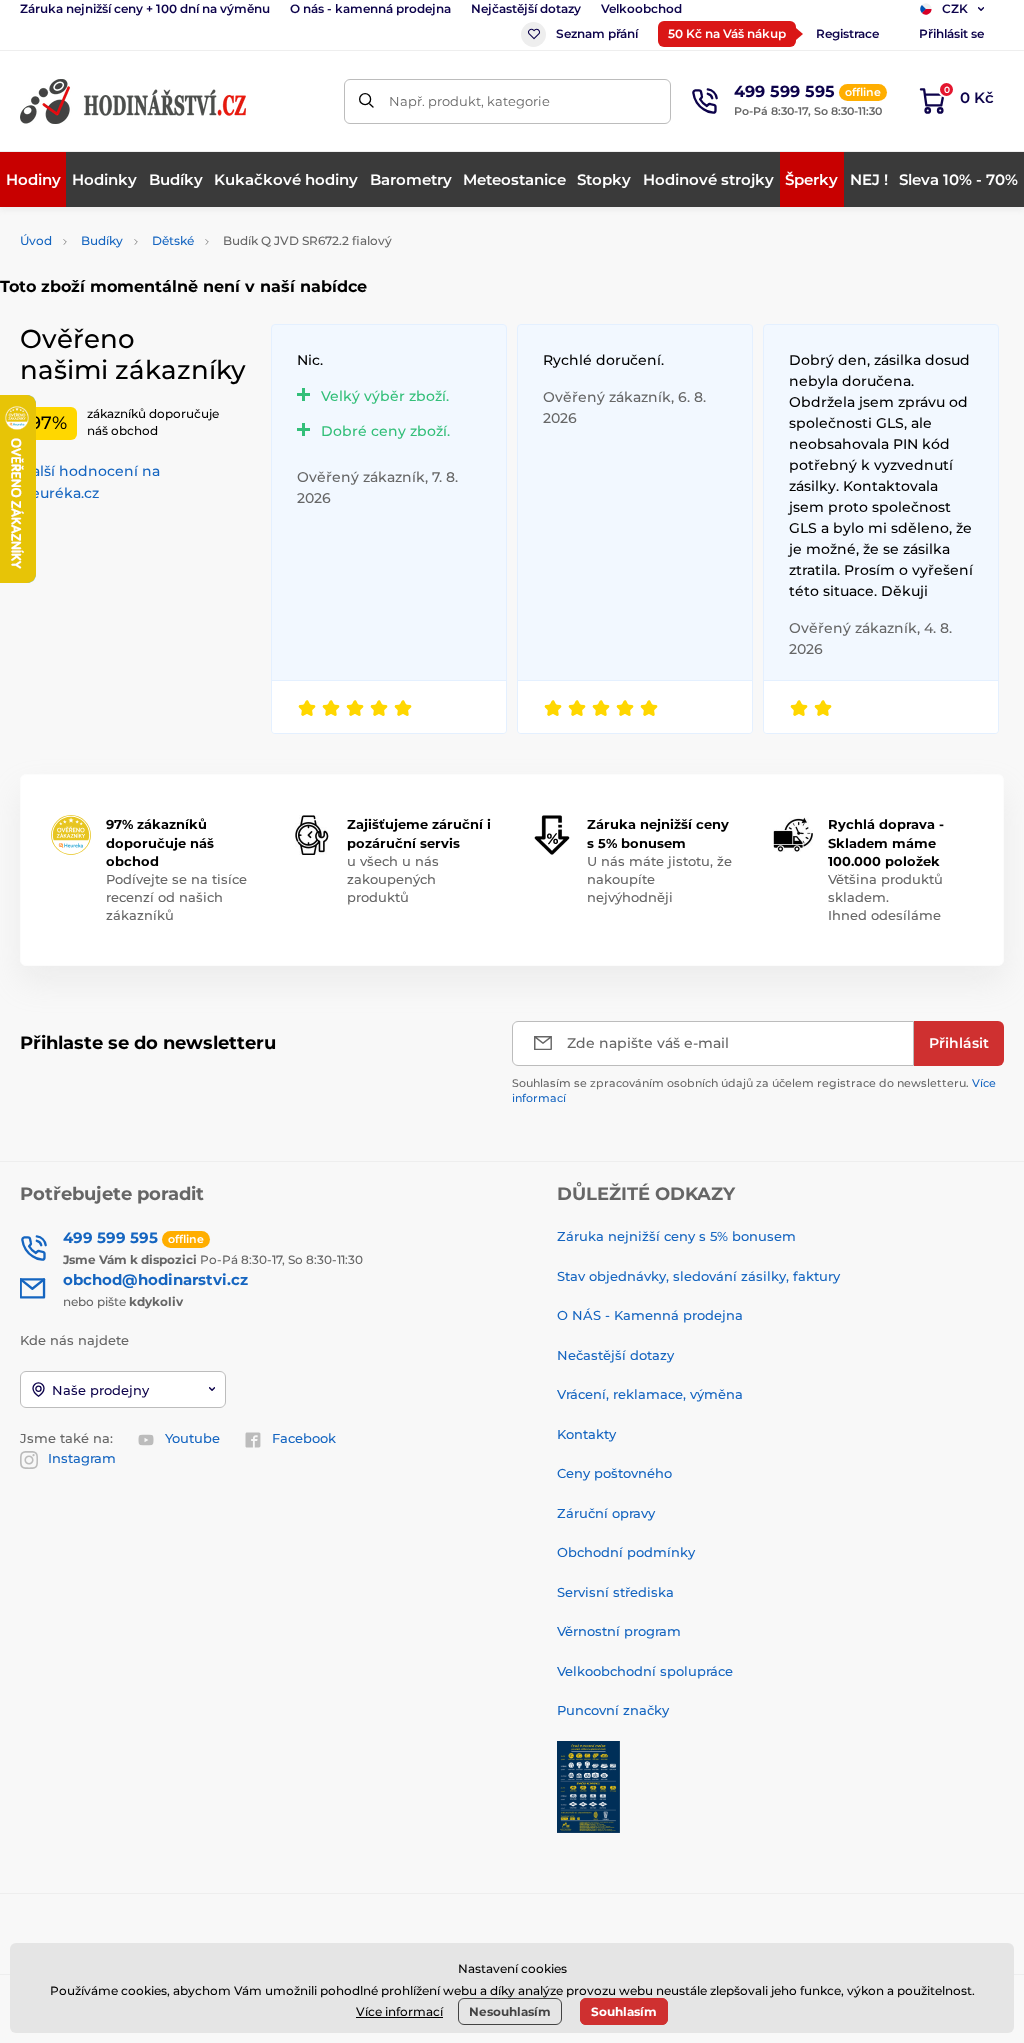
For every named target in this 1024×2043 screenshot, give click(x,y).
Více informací (399, 2011)
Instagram (82, 1458)
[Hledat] (366, 101)
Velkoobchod (641, 8)
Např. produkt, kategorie (469, 101)
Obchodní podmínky (626, 1552)
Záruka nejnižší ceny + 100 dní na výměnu (145, 8)
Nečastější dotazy (615, 1355)
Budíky (102, 240)
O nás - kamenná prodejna (370, 8)
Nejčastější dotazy (526, 8)
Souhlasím (624, 2011)
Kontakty (586, 1434)
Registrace (847, 33)
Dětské (173, 240)
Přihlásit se (951, 33)
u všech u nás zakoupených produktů (393, 879)
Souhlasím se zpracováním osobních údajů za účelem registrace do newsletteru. (754, 1090)
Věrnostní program (619, 1631)
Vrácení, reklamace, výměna (650, 1394)
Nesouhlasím (510, 2011)
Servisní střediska (615, 1592)
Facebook (304, 1438)
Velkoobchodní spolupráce (645, 1671)
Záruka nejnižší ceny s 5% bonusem (676, 1236)
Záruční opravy (606, 1513)
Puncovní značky (613, 1710)
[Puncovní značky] (588, 1785)
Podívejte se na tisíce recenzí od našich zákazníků (176, 897)
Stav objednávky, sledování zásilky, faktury (698, 1276)
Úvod (36, 240)
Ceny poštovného (614, 1473)
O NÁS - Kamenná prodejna (650, 1315)
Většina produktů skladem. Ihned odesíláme (885, 897)
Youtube (192, 1438)
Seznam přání (597, 33)
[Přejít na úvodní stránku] (135, 101)
